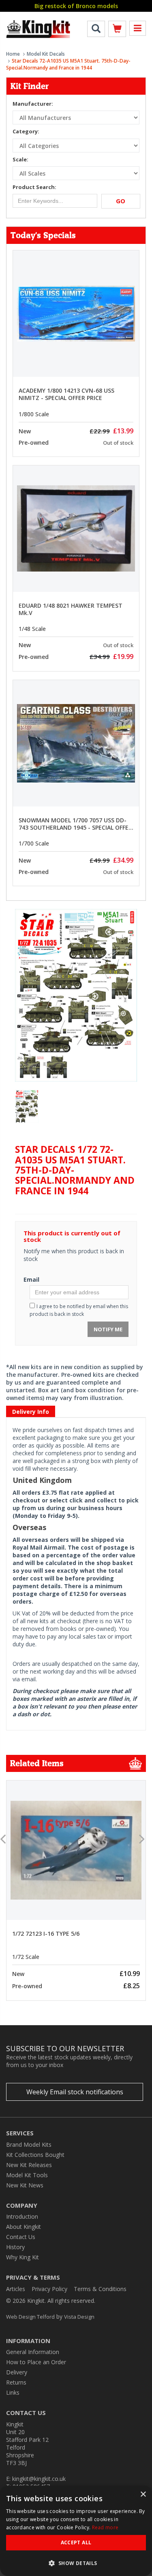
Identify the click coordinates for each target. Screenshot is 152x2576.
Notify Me (108, 1329)
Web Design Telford (30, 2317)
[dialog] (76, 2531)
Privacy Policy (49, 2289)
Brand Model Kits (29, 2144)
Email (31, 1279)
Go (121, 201)
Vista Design (79, 2317)
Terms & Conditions (100, 2289)
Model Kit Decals (46, 54)
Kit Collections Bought (35, 2155)
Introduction (22, 2216)
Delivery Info (31, 1412)
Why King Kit (22, 2257)
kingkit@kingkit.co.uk (39, 2479)
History (15, 2247)
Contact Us (21, 2237)
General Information (33, 2352)
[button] (76, 2563)
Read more (105, 2527)
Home (13, 54)
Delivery (17, 2372)
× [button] (143, 2494)
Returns (16, 2382)
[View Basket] (117, 30)
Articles (16, 2289)
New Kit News (25, 2185)
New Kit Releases (29, 2165)
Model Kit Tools (27, 2175)
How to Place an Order (36, 2362)
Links (13, 2392)
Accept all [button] (76, 2542)
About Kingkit (24, 2227)
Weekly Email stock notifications (75, 2092)
